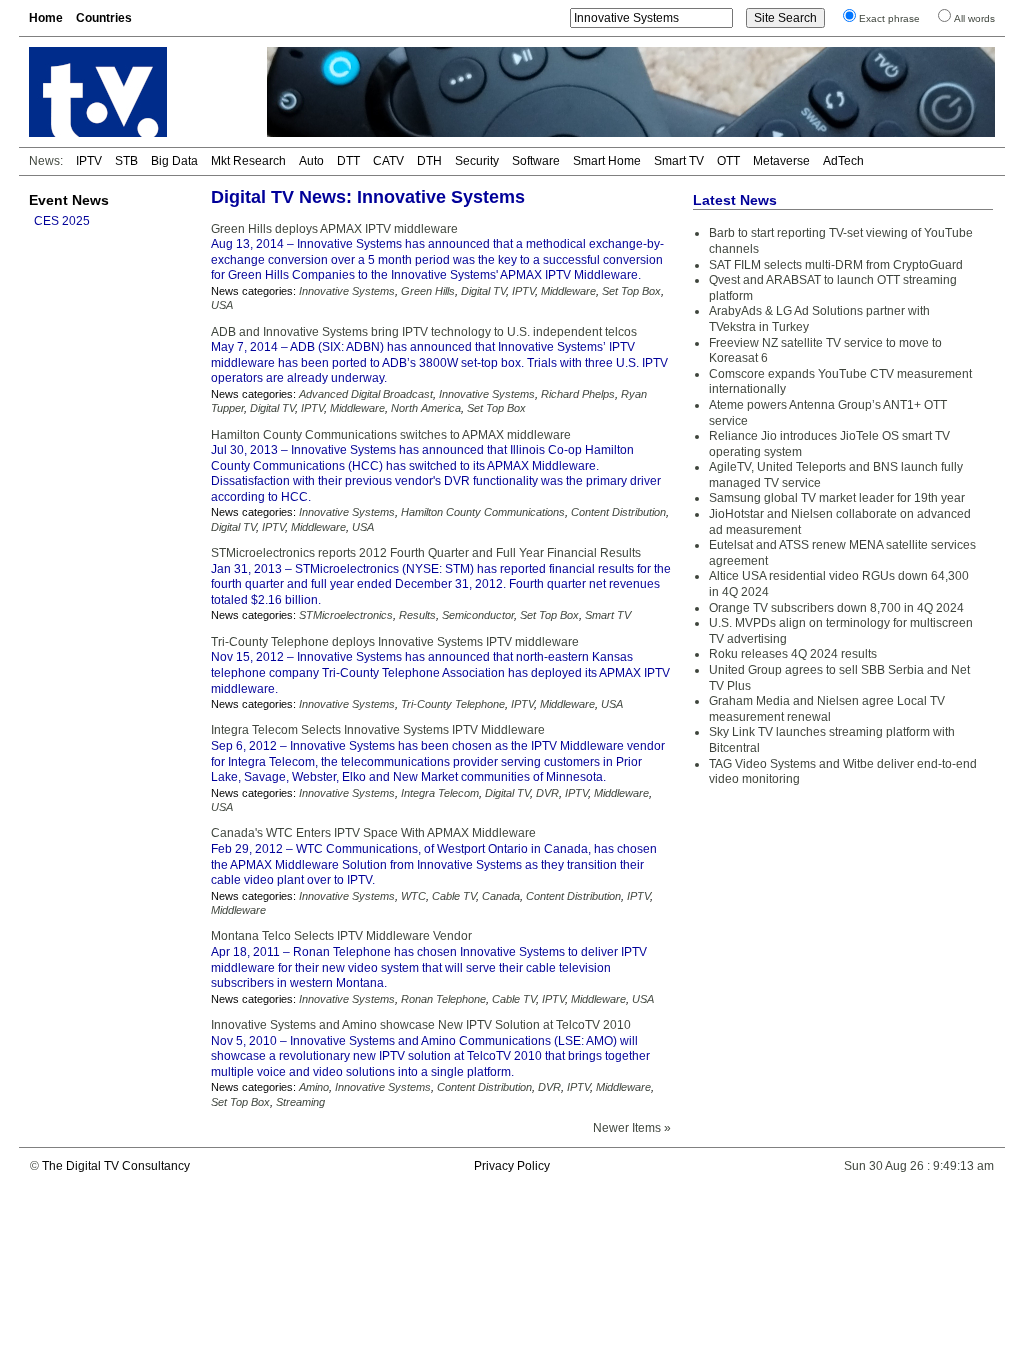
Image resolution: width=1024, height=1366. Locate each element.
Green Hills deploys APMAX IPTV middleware (334, 229)
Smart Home (607, 161)
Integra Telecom (440, 793)
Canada (501, 896)
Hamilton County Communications (483, 512)
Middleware (568, 291)
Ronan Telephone (443, 999)
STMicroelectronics (346, 615)
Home (46, 18)
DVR (547, 793)
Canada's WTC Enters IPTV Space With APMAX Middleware (373, 833)
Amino (314, 1087)
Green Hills (428, 291)
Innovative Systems (347, 291)
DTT (348, 161)
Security (477, 161)
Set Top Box (631, 291)
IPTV (89, 161)
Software (536, 161)
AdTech (843, 161)
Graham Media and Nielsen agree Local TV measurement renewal (827, 709)
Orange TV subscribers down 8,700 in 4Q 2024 (836, 608)
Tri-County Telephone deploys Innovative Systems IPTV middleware (395, 642)
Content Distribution (618, 512)
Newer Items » (632, 1128)
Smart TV (679, 161)
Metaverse (781, 161)
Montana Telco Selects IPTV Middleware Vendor (341, 936)
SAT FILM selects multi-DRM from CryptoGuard (836, 265)
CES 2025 (62, 221)
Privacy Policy (512, 1166)
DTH (429, 161)
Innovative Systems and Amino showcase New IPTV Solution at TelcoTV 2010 (421, 1025)
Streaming (300, 1102)
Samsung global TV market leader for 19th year (837, 498)
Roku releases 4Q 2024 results (793, 654)
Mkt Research (248, 161)
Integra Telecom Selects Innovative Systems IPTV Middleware (378, 730)
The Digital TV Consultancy (116, 1166)
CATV (388, 161)
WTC (413, 896)
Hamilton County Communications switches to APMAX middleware (391, 435)
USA (222, 305)
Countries (104, 18)
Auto (311, 161)
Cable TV (454, 896)
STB (126, 161)
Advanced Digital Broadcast (366, 394)
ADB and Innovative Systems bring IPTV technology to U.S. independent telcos (424, 332)
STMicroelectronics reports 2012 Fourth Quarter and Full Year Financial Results (426, 553)
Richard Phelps (578, 394)
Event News (69, 200)
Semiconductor (478, 615)
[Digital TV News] (136, 92)
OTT (728, 161)
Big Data (174, 161)
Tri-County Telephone (453, 704)
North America (426, 408)
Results (417, 615)
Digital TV (483, 291)
